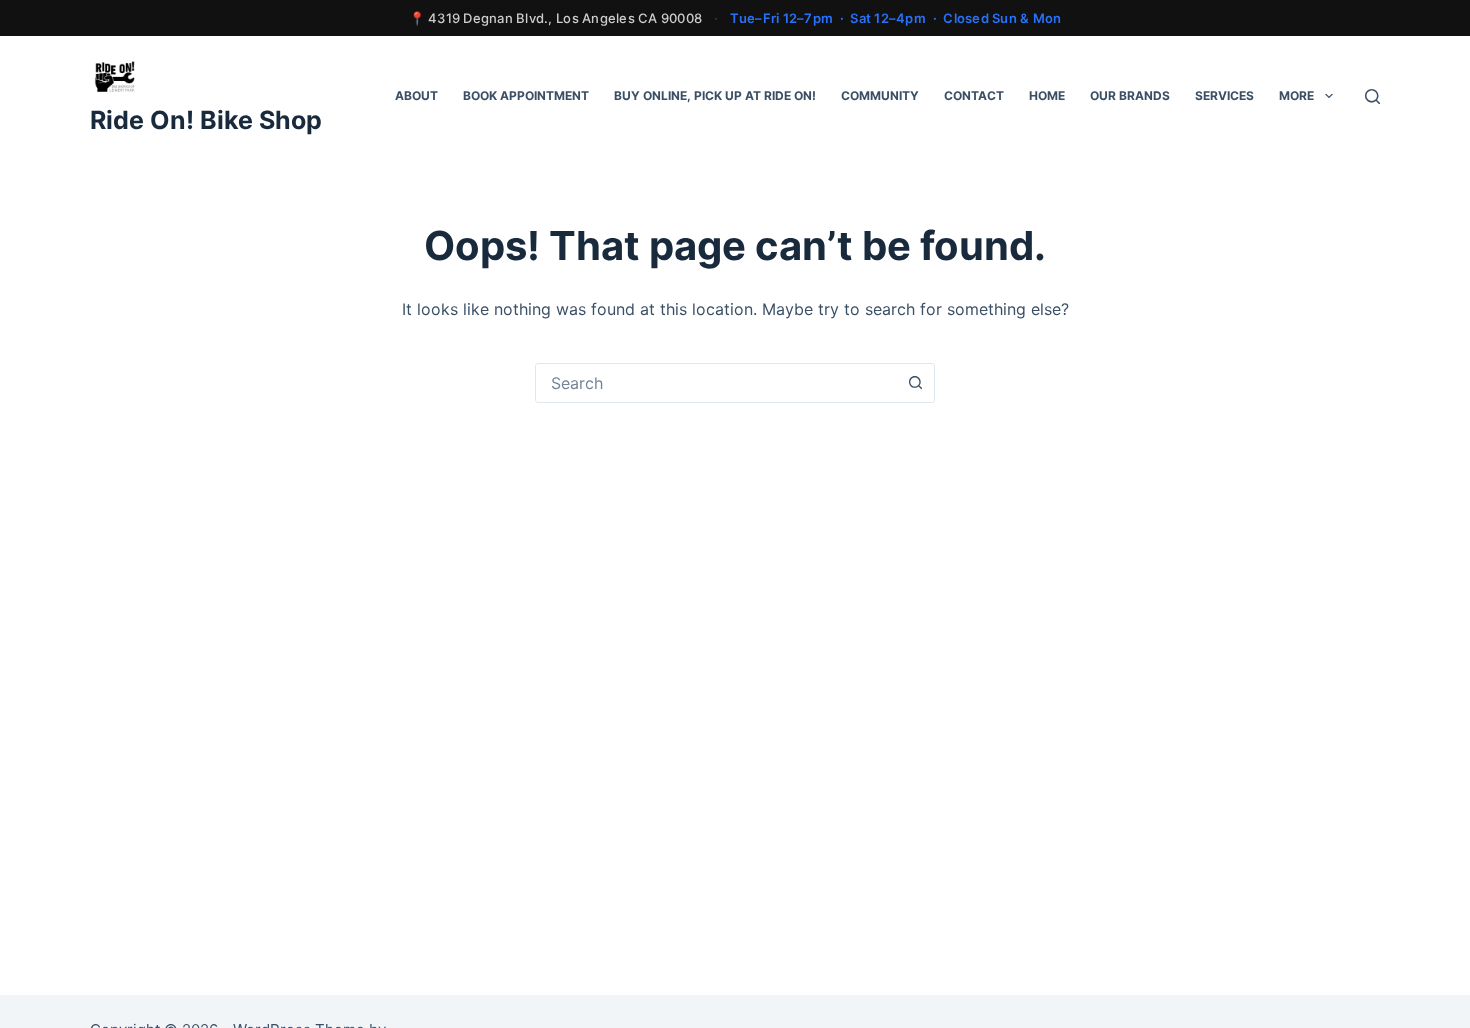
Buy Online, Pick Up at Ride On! (715, 95)
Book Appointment (526, 95)
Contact (974, 95)
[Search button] (915, 383)
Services (1224, 95)
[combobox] (716, 383)
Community (880, 95)
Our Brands (1130, 95)
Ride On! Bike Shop (206, 120)
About (416, 95)
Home (1047, 95)
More (1296, 95)
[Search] (1372, 96)
